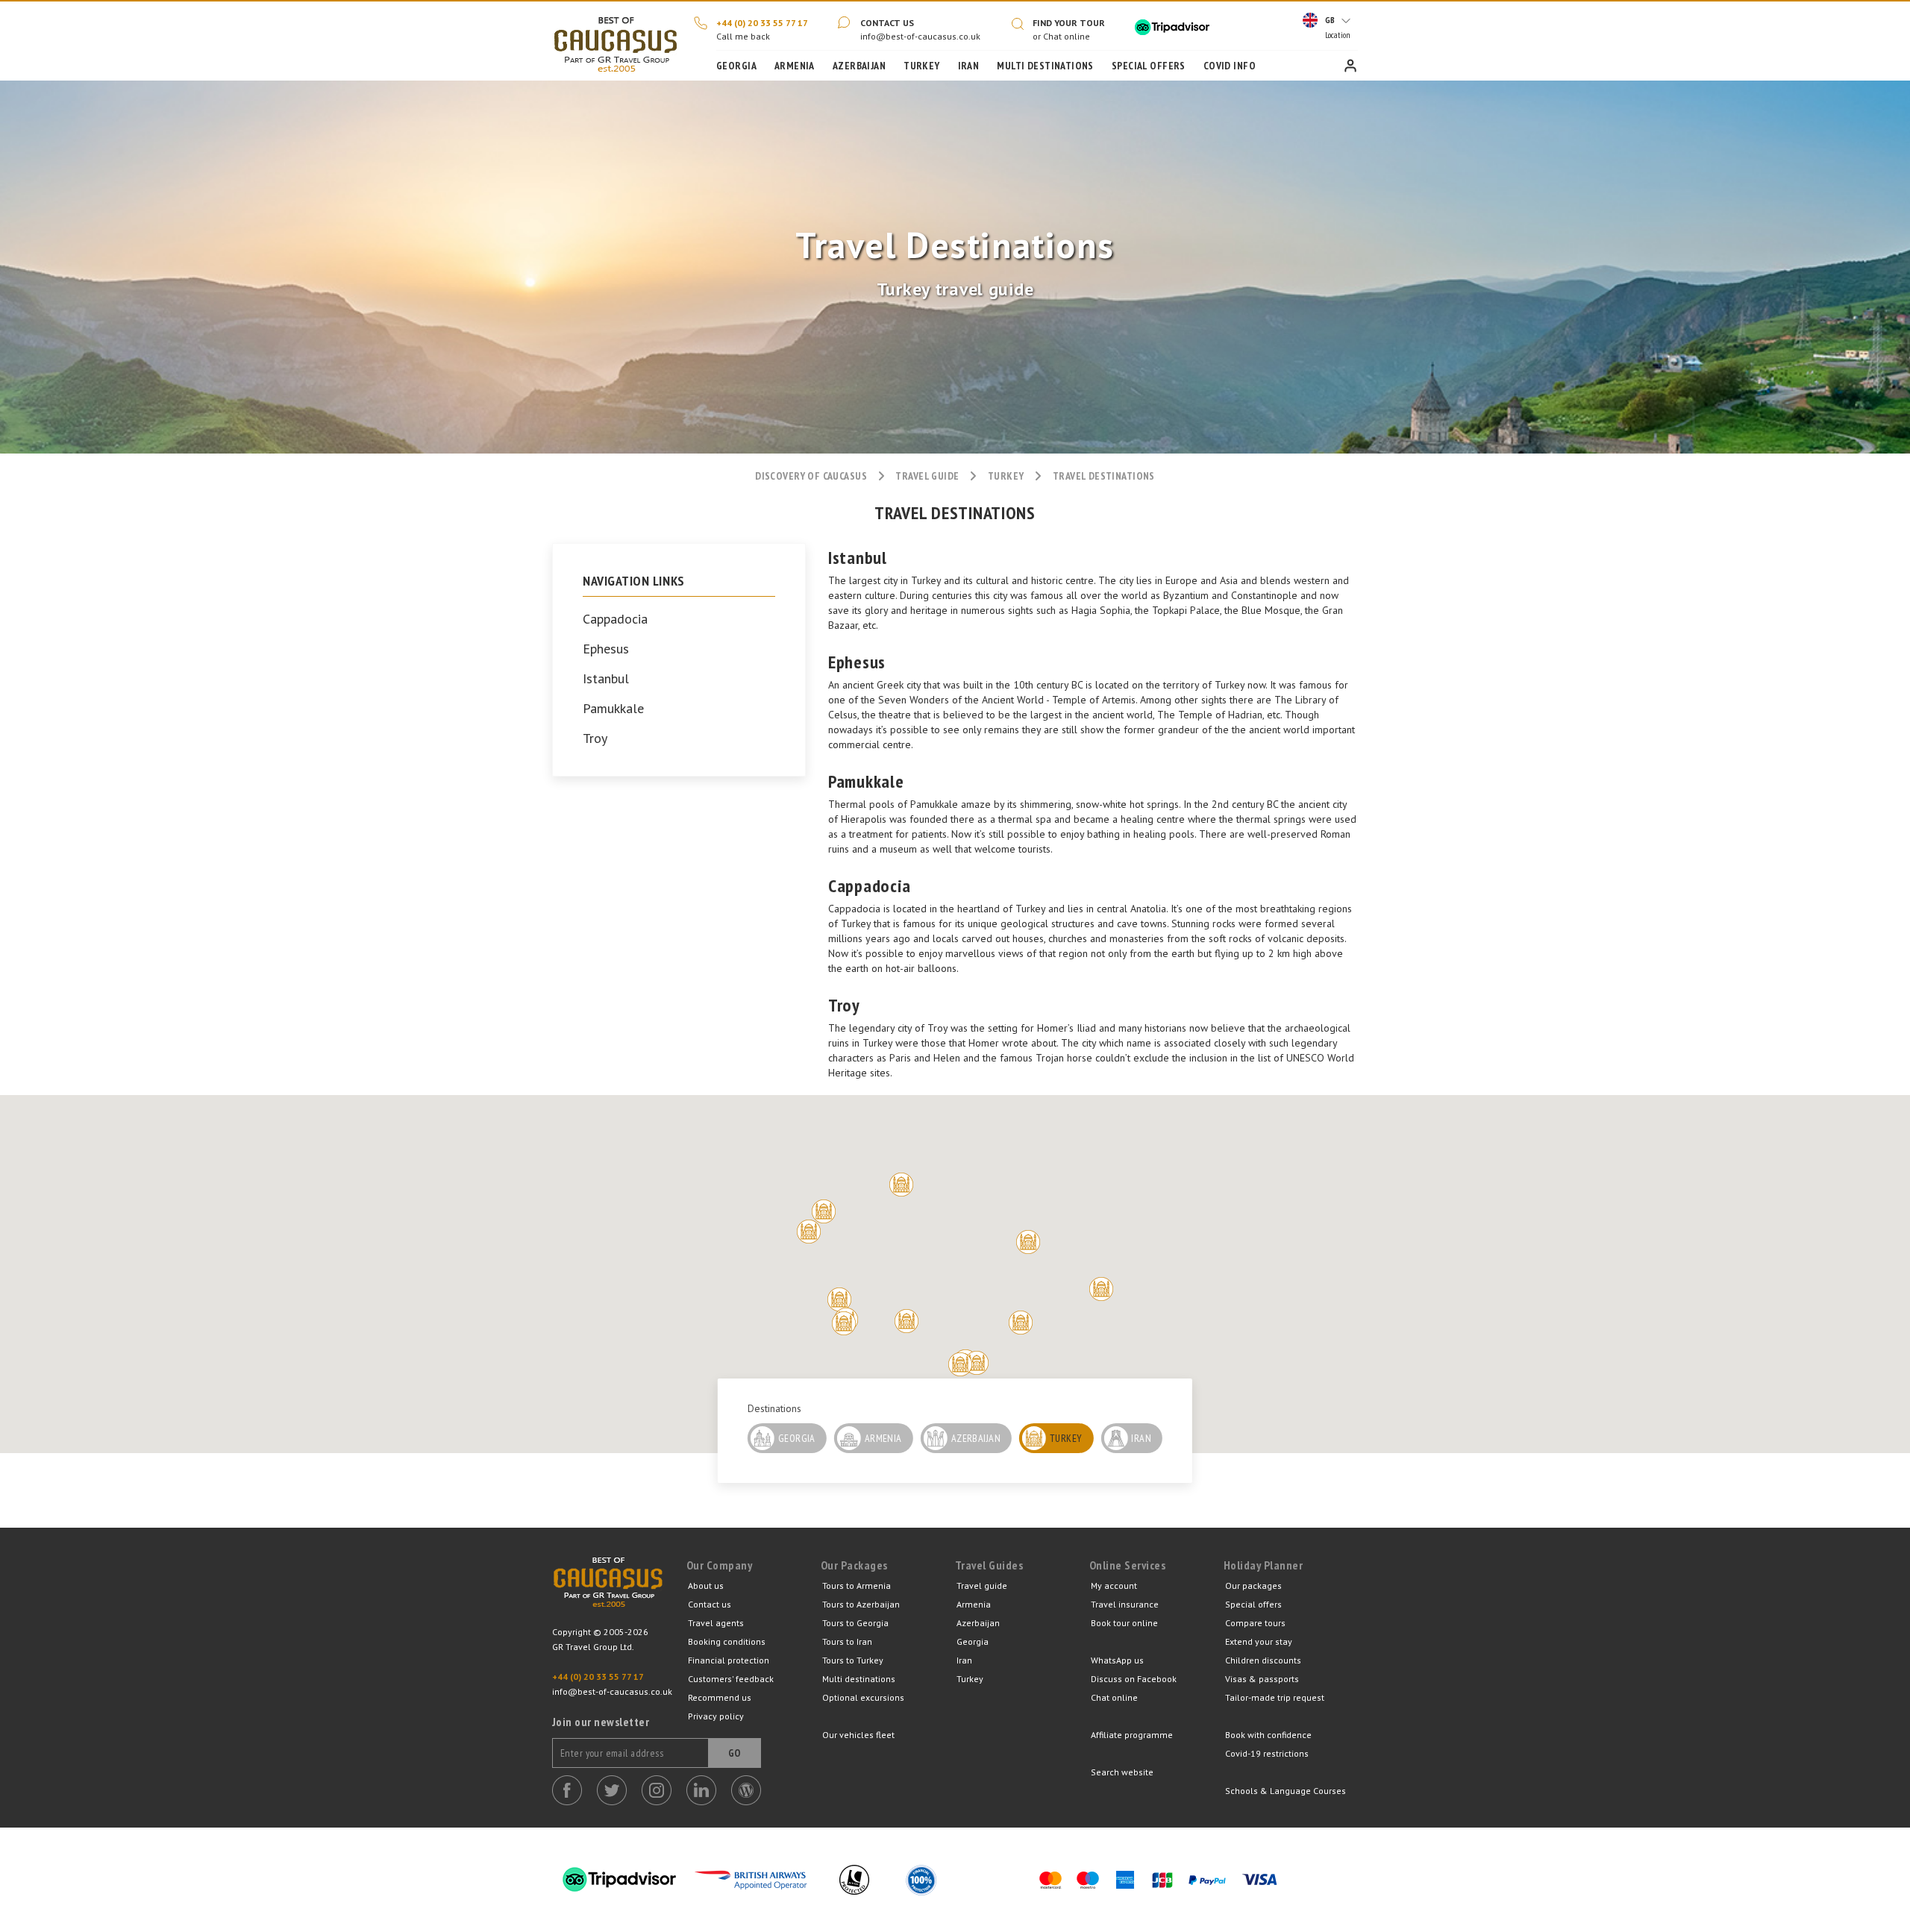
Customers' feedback (731, 1679)
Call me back (743, 36)
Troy (595, 738)
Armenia (795, 66)
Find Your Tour (1069, 23)
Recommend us (720, 1697)
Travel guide (982, 1586)
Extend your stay (1259, 1641)
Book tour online (1124, 1623)
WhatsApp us (1117, 1660)
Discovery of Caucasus (811, 476)
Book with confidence (1268, 1735)
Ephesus (606, 649)
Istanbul (606, 679)
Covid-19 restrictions (1267, 1753)
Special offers (1253, 1604)
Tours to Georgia (855, 1623)
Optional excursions (863, 1697)
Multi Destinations (1045, 66)
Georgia (736, 66)
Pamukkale (613, 709)
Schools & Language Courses (1286, 1791)
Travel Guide (927, 476)
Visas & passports (1262, 1679)
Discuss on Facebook (1134, 1679)
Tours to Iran (847, 1641)
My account (1114, 1586)
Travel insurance (1125, 1604)
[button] (901, 1185)
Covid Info (1230, 66)
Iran (969, 66)
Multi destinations (859, 1679)
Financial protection (729, 1660)
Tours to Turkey (853, 1660)
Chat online (1114, 1697)
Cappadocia (615, 619)
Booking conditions (727, 1641)
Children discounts (1263, 1660)
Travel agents (716, 1623)
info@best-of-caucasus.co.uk (920, 36)
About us (706, 1586)
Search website (1122, 1772)
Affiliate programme (1132, 1735)
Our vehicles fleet (858, 1735)
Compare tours (1255, 1623)
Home (616, 41)
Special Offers (1149, 66)
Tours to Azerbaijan (861, 1604)
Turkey (922, 66)
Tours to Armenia (857, 1586)
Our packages (1253, 1586)
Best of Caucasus (608, 1591)
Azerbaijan (859, 66)
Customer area (1350, 66)
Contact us (887, 23)
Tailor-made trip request (1275, 1697)
